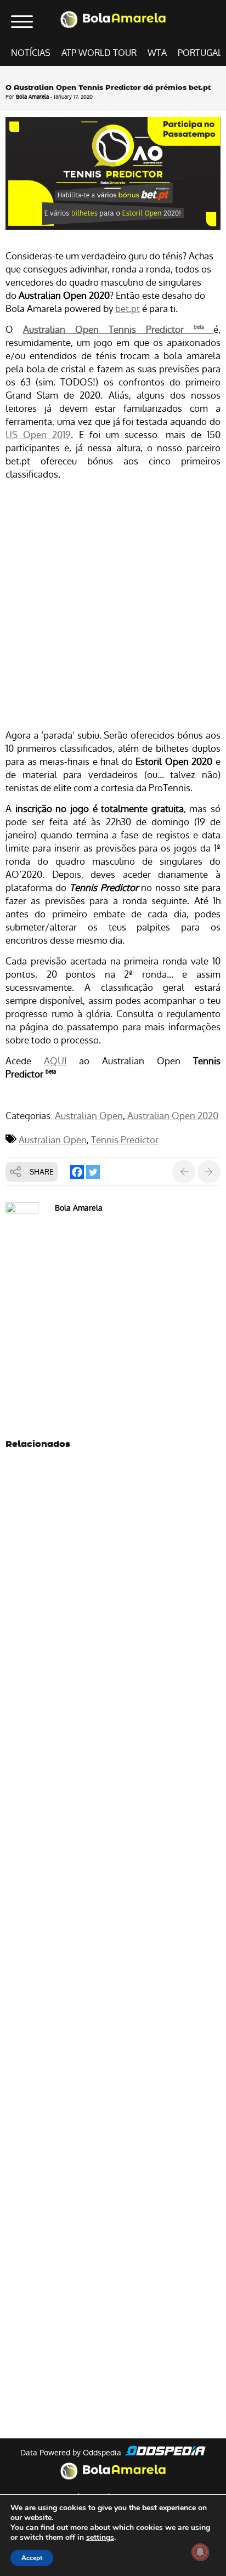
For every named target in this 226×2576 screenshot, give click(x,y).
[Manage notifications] (200, 2552)
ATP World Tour (99, 53)
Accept (32, 2558)
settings (100, 2538)
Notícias (31, 53)
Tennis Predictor (125, 1140)
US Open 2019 (38, 435)
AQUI (55, 1061)
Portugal (200, 53)
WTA (157, 53)
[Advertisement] (113, 606)
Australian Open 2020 (173, 1116)
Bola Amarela (32, 97)
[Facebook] (77, 1172)
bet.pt (128, 309)
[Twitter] (93, 1172)
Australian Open (89, 1116)
